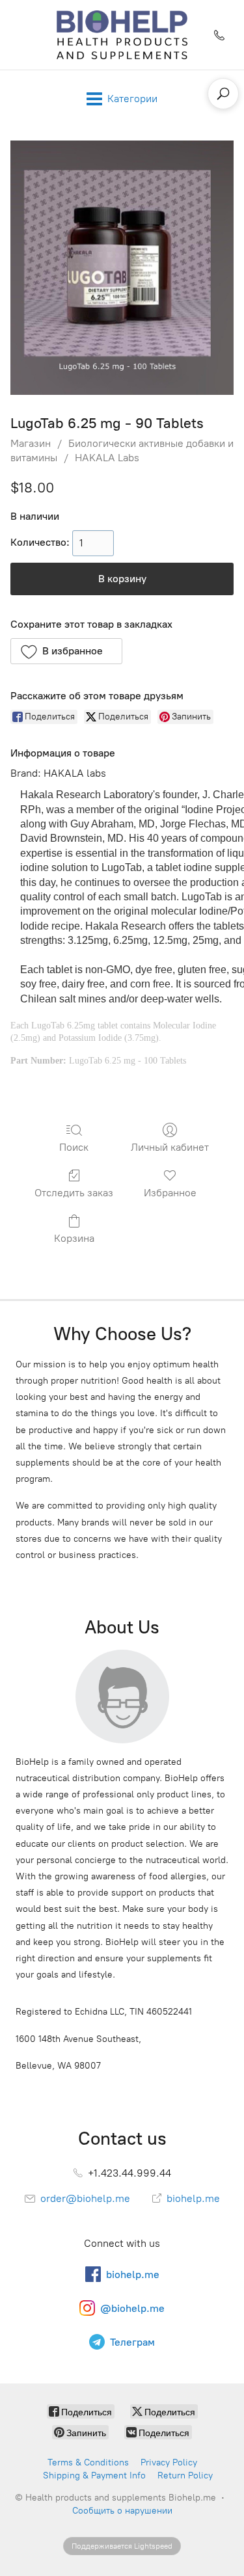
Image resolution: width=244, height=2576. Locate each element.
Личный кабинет (170, 1147)
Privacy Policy (169, 2462)
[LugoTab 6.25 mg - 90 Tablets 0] (122, 268)
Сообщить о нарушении (122, 2511)
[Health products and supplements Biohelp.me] (122, 35)
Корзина (74, 1238)
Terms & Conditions (88, 2462)
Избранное (170, 1193)
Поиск (74, 1147)
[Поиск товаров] (223, 94)
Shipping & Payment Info (94, 2475)
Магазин (31, 443)
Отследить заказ (74, 1193)
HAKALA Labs (107, 458)
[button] (66, 651)
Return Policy (185, 2475)
